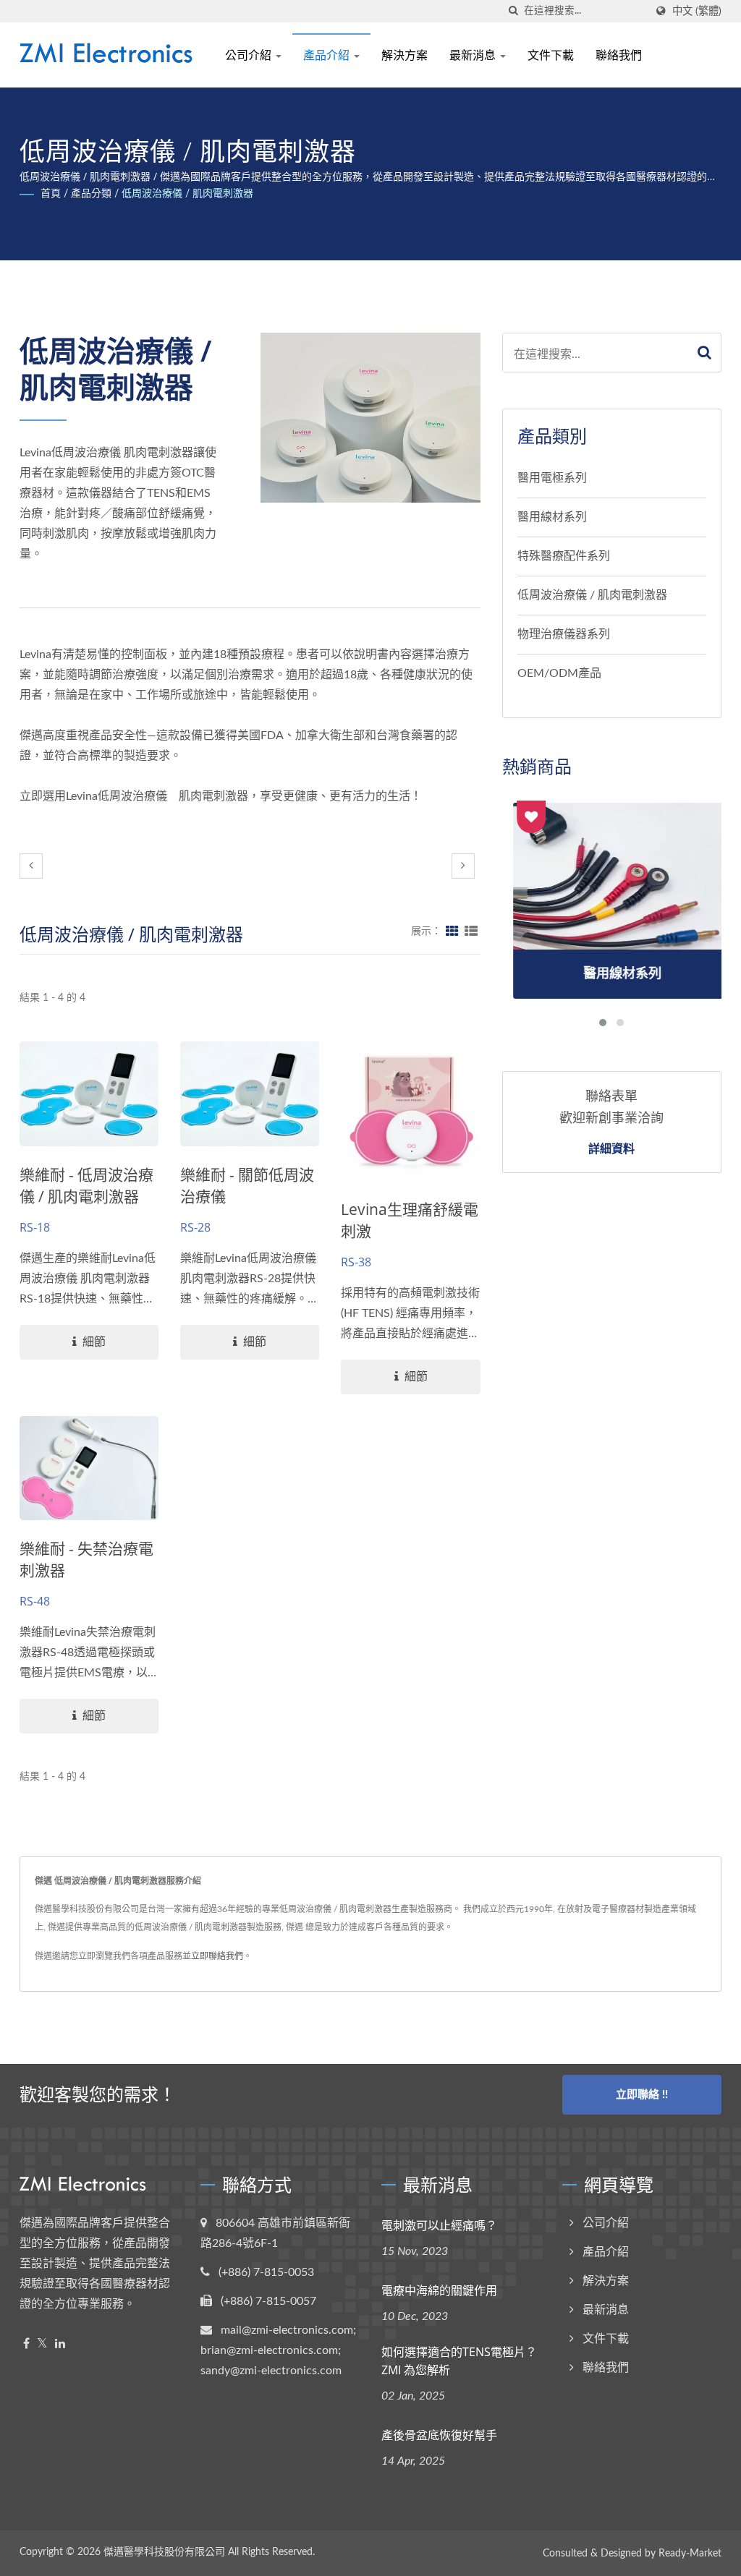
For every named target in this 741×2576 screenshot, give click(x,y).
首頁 (51, 194)
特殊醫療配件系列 (564, 556)
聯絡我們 (619, 55)
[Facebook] (26, 2344)
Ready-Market (690, 2554)
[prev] (31, 866)
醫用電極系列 (552, 478)
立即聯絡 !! (642, 2095)
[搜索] (513, 11)
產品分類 (91, 194)
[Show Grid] (452, 931)
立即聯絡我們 (217, 1956)
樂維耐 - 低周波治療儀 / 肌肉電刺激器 (86, 1185)
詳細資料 (611, 1148)
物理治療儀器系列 (564, 634)
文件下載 (551, 55)
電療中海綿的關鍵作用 (439, 2290)
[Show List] (471, 931)
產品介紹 (328, 55)
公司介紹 (250, 55)
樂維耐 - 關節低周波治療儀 (247, 1185)
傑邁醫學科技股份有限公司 (164, 2552)
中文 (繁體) (697, 11)
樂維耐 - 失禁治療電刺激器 (86, 1559)
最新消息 (474, 55)
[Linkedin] (60, 2344)
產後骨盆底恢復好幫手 (439, 2435)
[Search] (704, 353)
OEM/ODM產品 (559, 673)
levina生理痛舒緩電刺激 (410, 1220)
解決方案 (405, 55)
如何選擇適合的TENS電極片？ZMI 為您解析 (459, 2361)
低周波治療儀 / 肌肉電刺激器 (187, 194)
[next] (463, 866)
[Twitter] (42, 2344)
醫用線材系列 (552, 517)
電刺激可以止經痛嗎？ (439, 2225)
